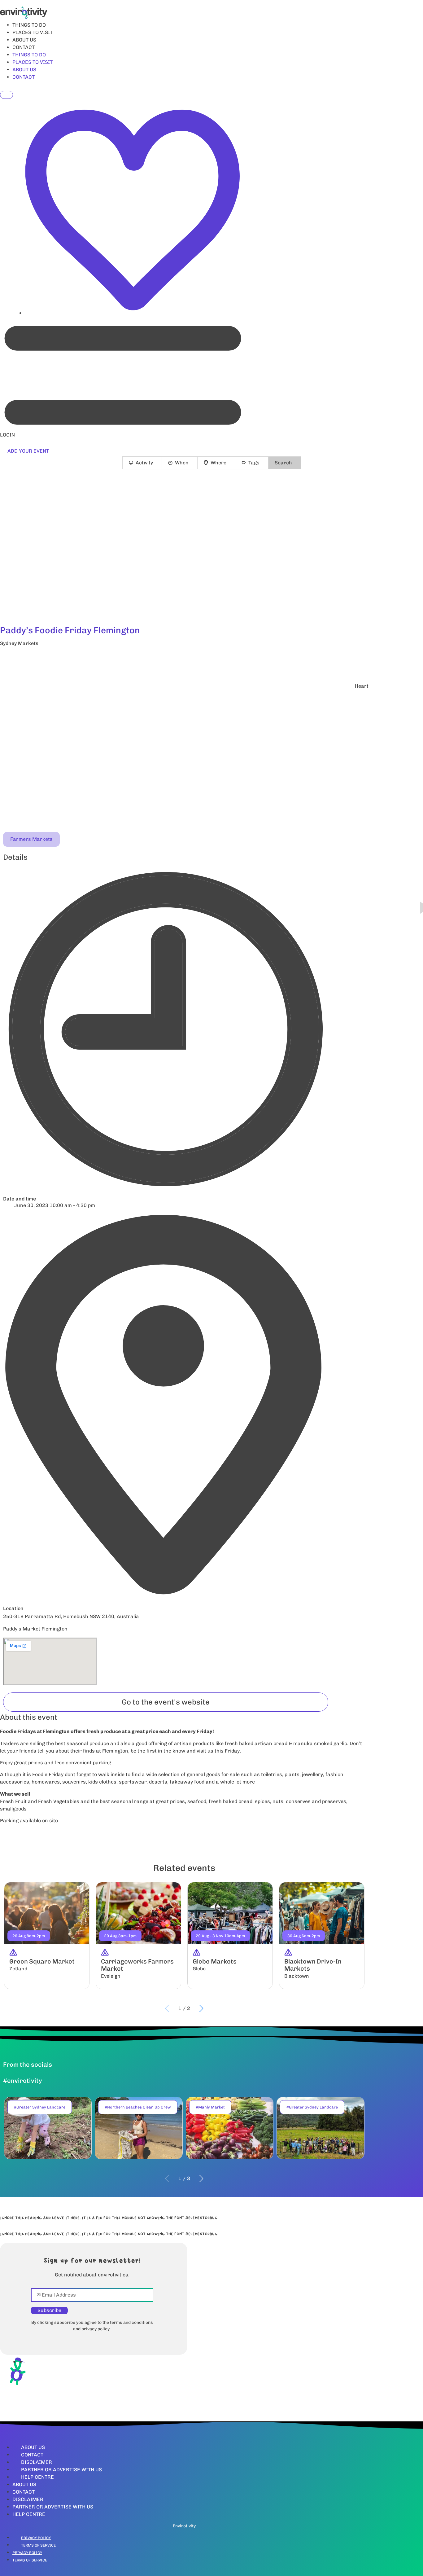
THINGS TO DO (29, 25)
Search (283, 463)
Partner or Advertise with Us (61, 2470)
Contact (32, 2455)
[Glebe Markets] (230, 1936)
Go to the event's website (166, 1702)
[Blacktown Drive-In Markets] (322, 1936)
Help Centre (37, 2477)
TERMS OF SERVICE (38, 2545)
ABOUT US (24, 40)
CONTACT (24, 47)
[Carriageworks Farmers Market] (138, 1936)
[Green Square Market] (47, 1936)
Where (218, 463)
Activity (144, 463)
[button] (184, 660)
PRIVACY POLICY (36, 2538)
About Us (33, 2447)
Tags (254, 463)
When (182, 463)
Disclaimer (37, 2462)
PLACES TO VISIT (33, 32)
